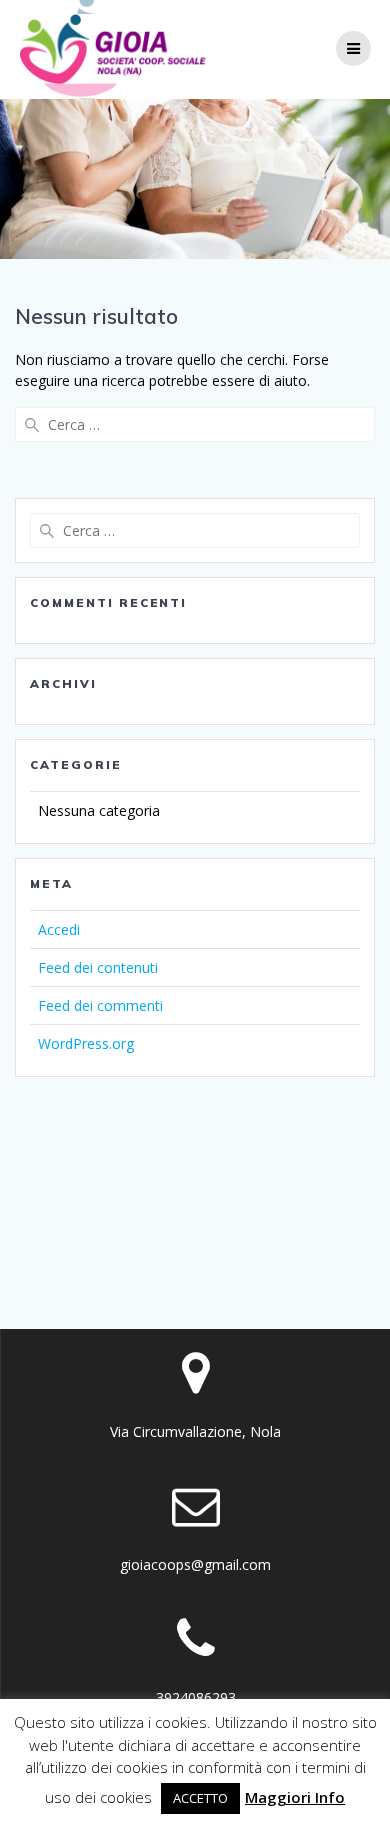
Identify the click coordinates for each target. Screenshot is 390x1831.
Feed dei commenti (100, 1005)
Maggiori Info (295, 1797)
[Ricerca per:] (195, 424)
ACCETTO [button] (200, 1798)
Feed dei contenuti (98, 967)
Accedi (59, 929)
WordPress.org (86, 1043)
